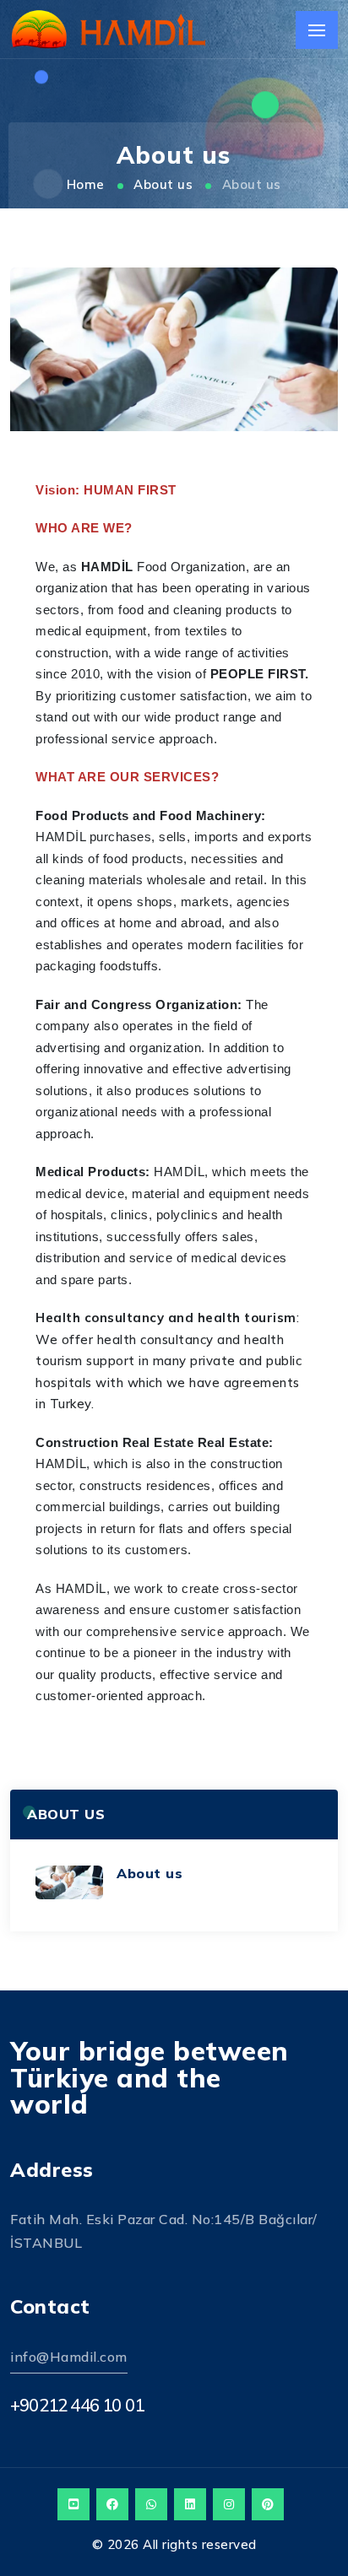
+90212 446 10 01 (77, 2405)
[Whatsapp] (151, 2504)
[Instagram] (229, 2504)
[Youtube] (73, 2504)
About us (163, 184)
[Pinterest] (268, 2504)
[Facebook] (112, 2504)
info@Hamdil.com (69, 2357)
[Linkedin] (190, 2504)
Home (86, 184)
